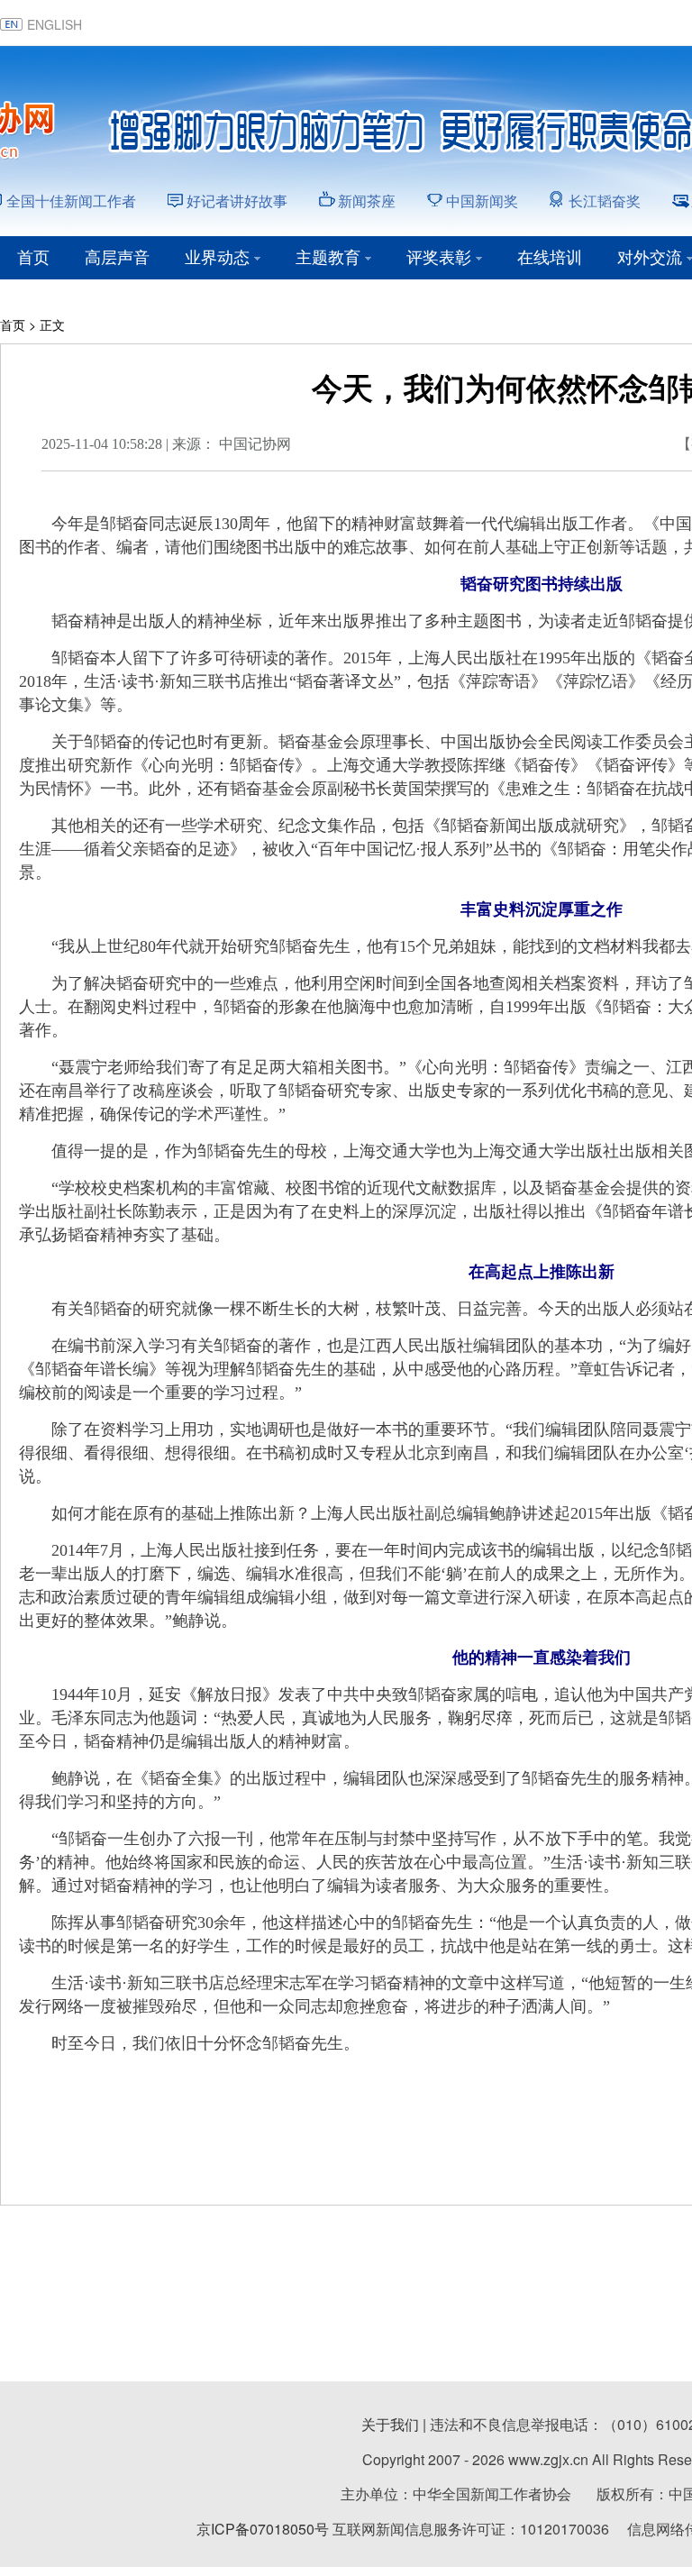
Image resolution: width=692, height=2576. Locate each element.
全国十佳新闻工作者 (71, 201)
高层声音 (117, 258)
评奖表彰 (439, 258)
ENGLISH (55, 24)
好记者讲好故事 (237, 201)
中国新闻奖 (482, 201)
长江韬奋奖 (605, 201)
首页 (33, 258)
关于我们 (390, 2424)
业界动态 (217, 258)
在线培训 (550, 258)
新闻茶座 (367, 201)
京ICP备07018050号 (263, 2529)
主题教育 (328, 258)
